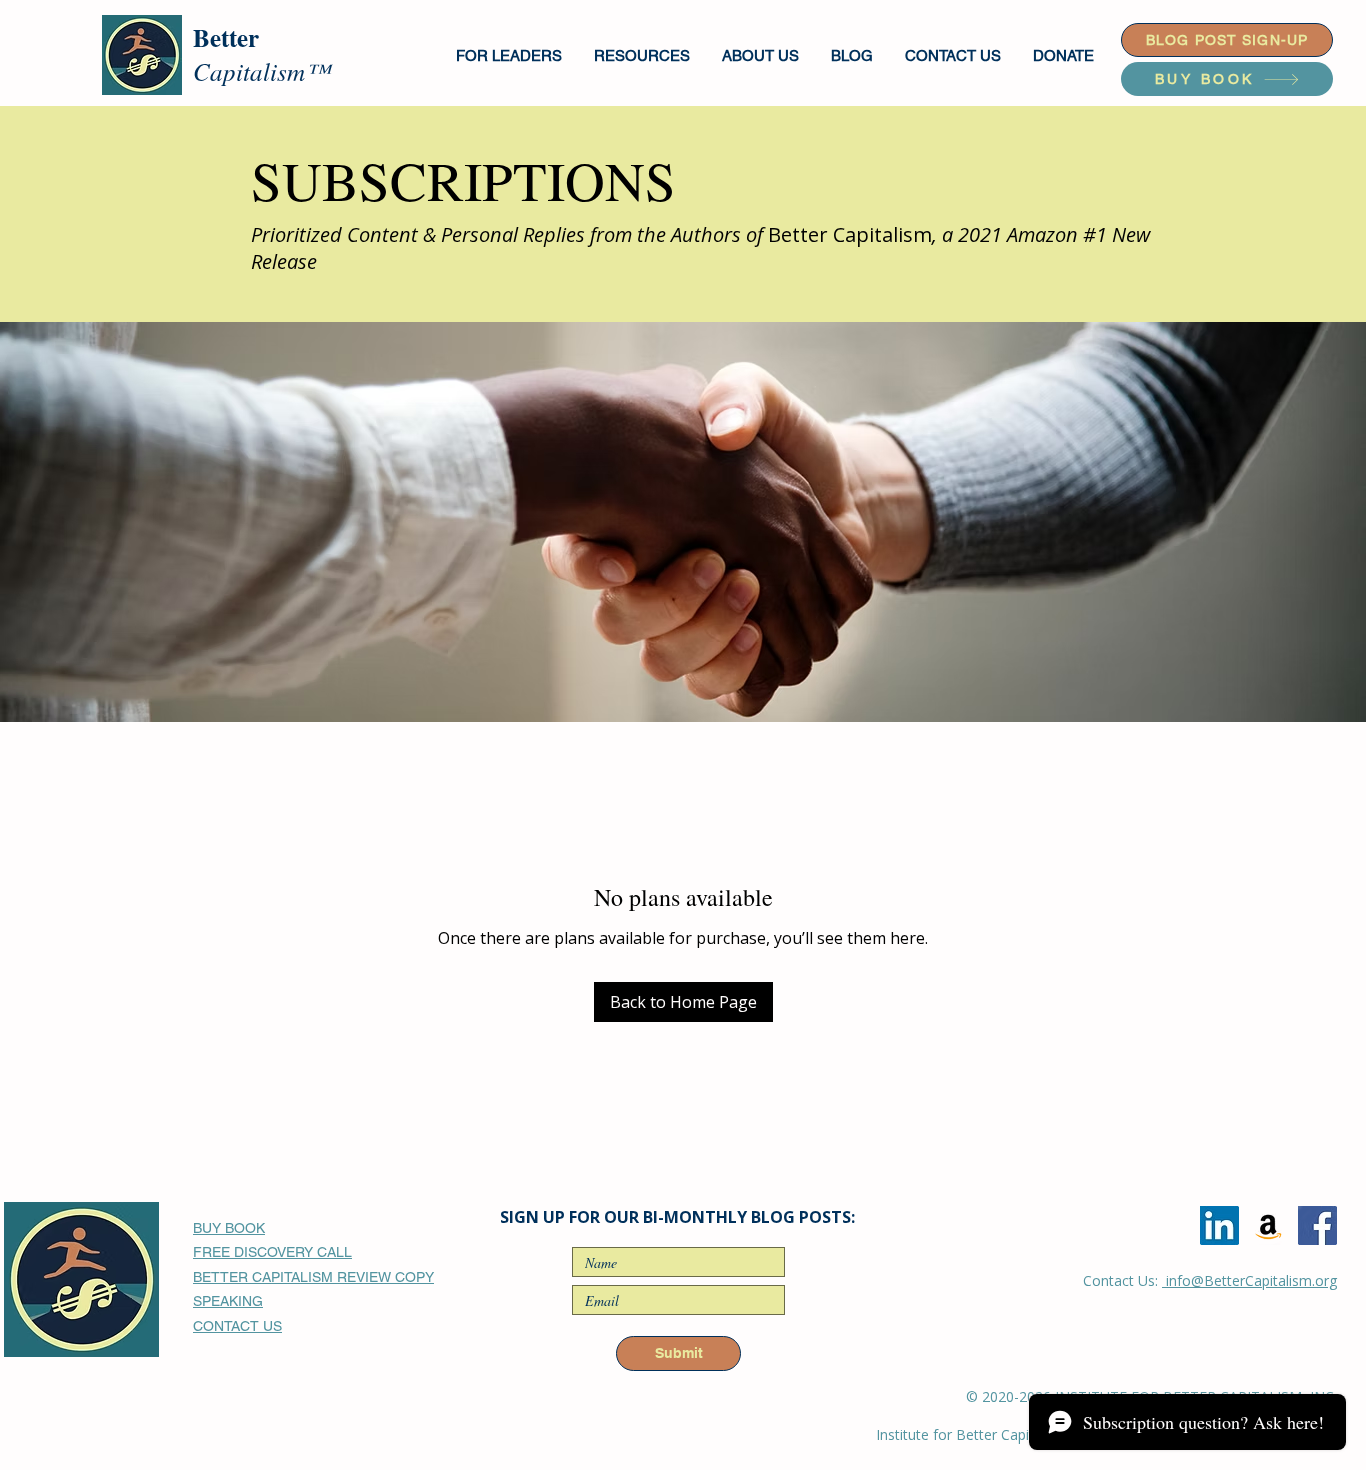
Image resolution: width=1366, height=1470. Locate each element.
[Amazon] (1268, 1225)
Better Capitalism (850, 234)
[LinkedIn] (1219, 1225)
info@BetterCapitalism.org (1249, 1280)
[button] (510, 55)
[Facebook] (1317, 1225)
